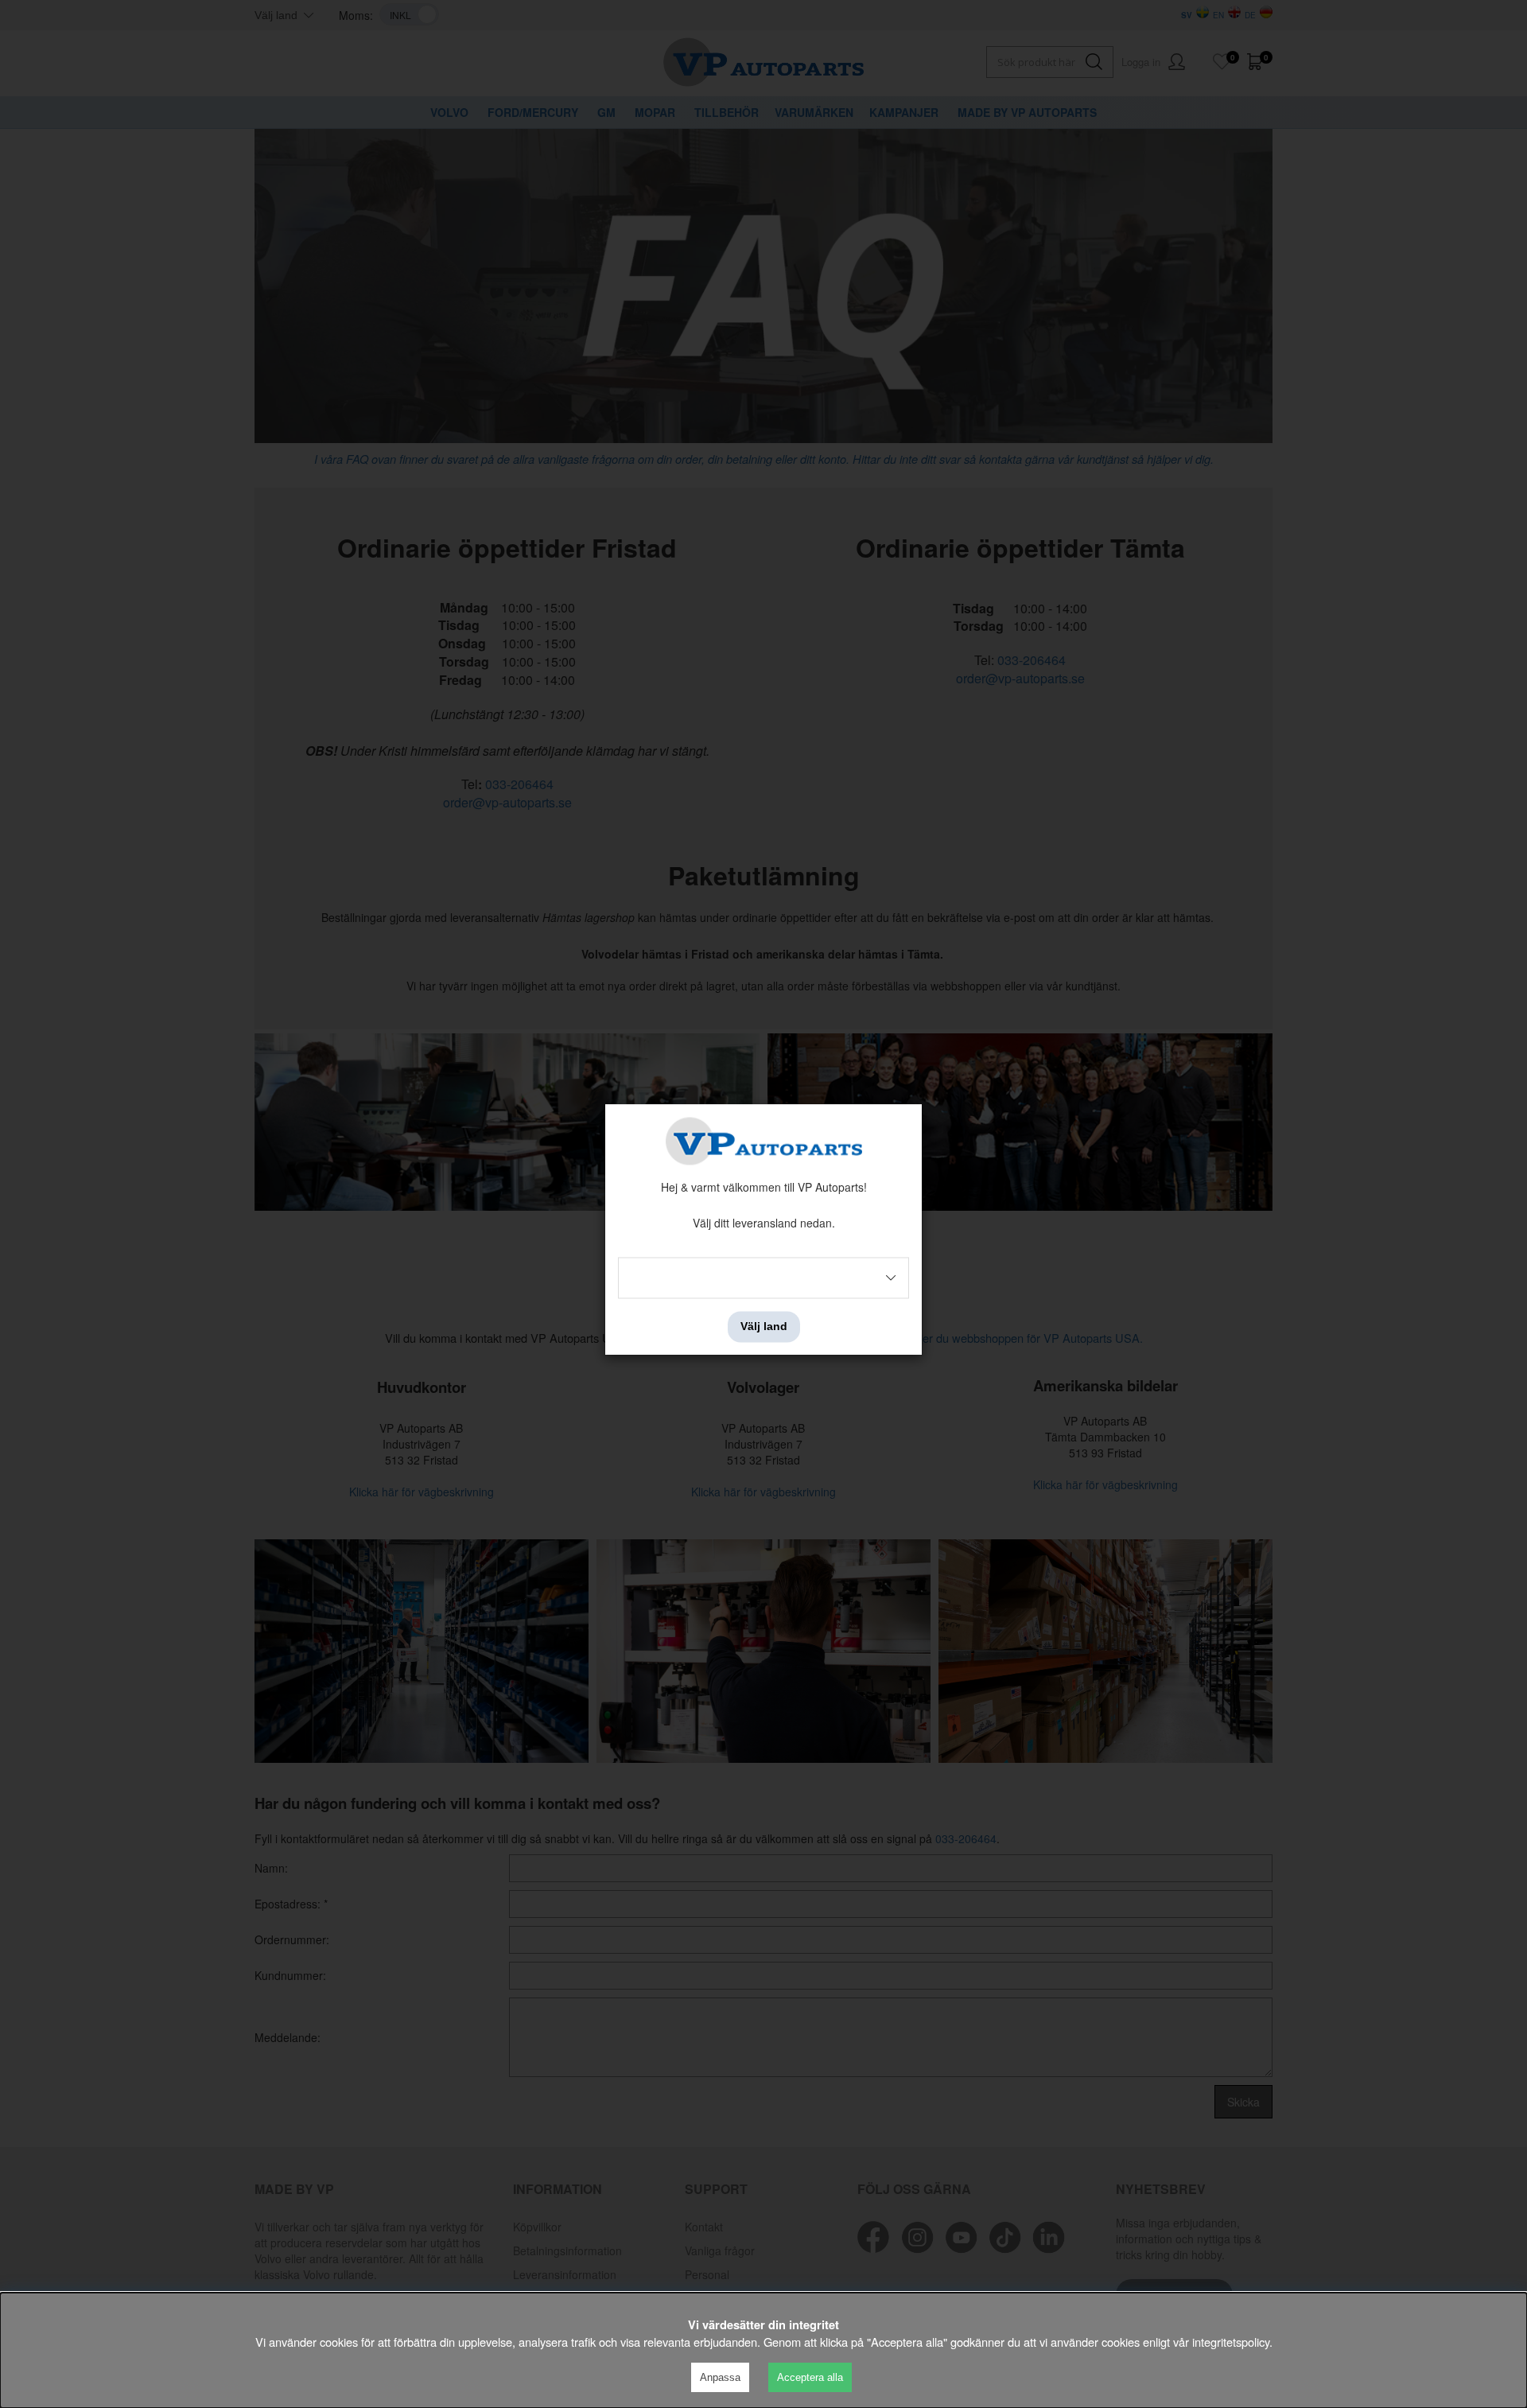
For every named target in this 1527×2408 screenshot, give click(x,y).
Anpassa (720, 2377)
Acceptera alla (810, 2377)
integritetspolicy (1231, 2342)
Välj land (764, 1327)
